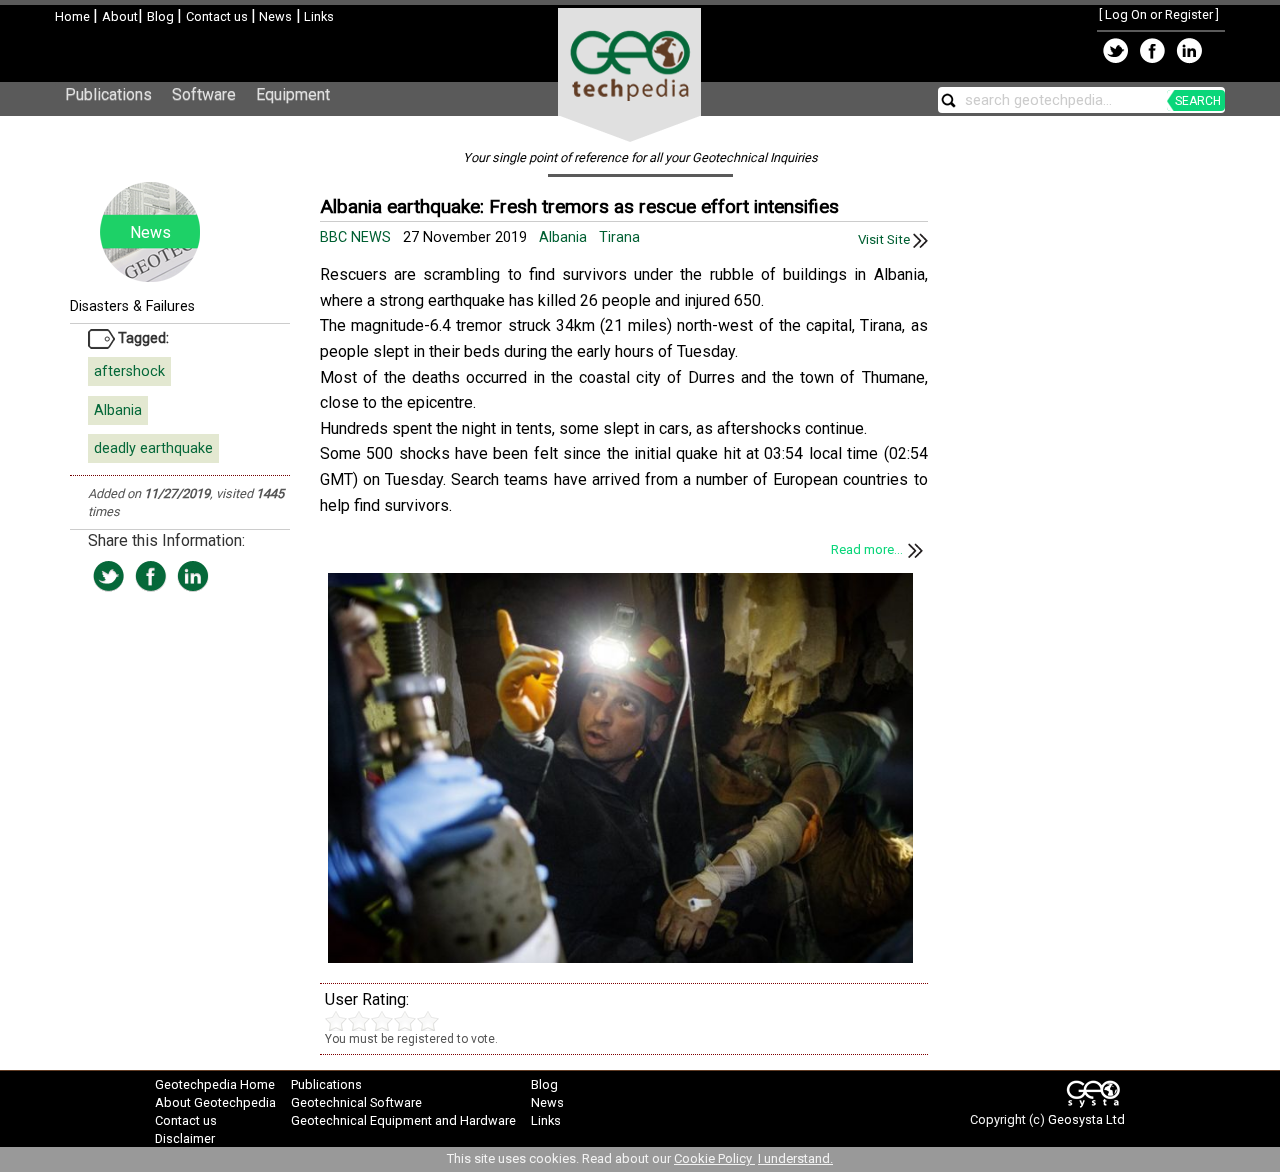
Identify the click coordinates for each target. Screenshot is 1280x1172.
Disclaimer (185, 1138)
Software (204, 94)
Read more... (867, 549)
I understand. (795, 1158)
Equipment (293, 94)
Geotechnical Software (356, 1102)
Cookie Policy (714, 1158)
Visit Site (885, 239)
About (120, 16)
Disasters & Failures (132, 306)
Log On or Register (1159, 14)
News (274, 16)
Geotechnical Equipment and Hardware (403, 1120)
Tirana (619, 237)
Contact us (218, 16)
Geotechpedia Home (215, 1084)
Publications (108, 94)
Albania (118, 410)
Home (74, 16)
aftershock (129, 371)
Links (317, 16)
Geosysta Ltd (1086, 1119)
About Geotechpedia (215, 1102)
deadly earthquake (153, 448)
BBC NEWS (357, 237)
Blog (162, 16)
